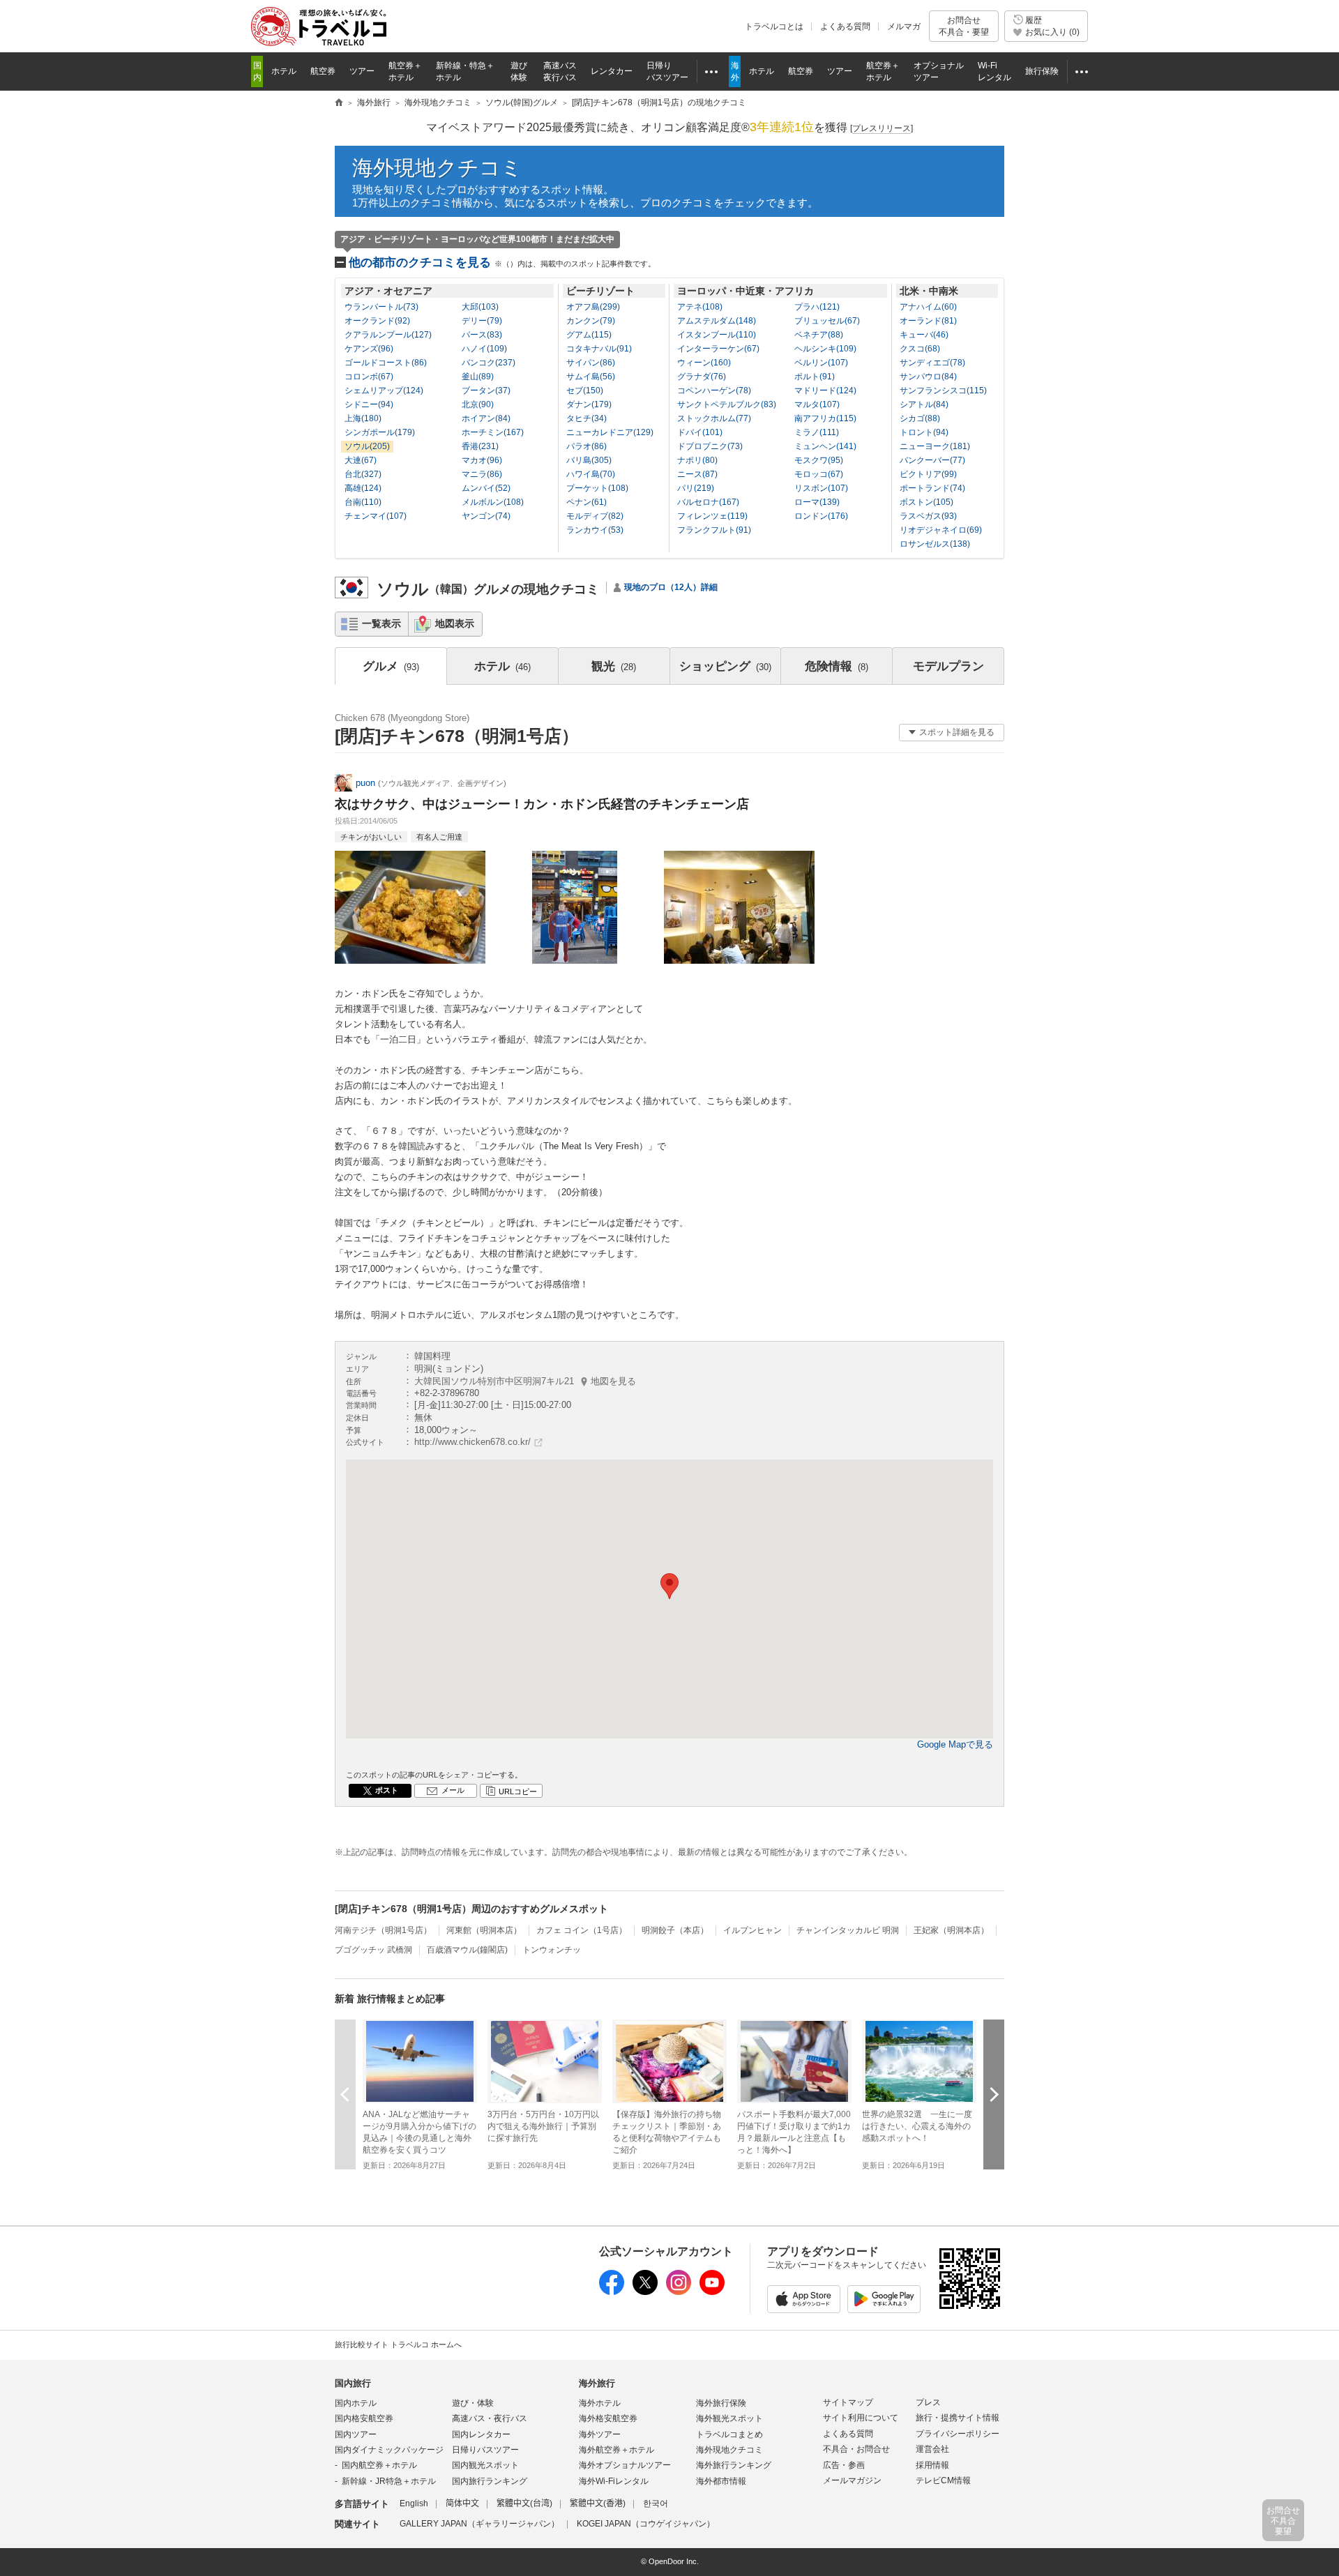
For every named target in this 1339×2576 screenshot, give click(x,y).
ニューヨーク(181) (935, 446)
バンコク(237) (489, 363)
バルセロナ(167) (708, 502)
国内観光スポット (485, 2465)
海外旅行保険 (721, 2403)
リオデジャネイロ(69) (941, 530)
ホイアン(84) (486, 418)
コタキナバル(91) (599, 349)
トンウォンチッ (552, 1950)
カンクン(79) (591, 321)
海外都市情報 (721, 2481)
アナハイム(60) (928, 307)
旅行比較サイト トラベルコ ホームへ (398, 2344)
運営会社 (932, 2449)
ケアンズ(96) (369, 349)
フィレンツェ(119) (712, 516)
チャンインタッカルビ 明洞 (848, 1930)
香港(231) (480, 446)
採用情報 (932, 2465)
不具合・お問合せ (856, 2449)
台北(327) (363, 474)
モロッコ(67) (819, 474)
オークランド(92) (377, 321)
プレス (928, 2402)
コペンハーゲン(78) (714, 391)
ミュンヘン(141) (825, 446)
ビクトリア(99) (928, 474)
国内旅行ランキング (490, 2481)
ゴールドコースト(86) (386, 363)
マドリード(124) (825, 391)
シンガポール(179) (380, 432)
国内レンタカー (481, 2434)
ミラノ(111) (817, 432)
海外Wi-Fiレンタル (614, 2481)
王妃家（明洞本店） (951, 1930)
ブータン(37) (486, 391)
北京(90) (478, 404)
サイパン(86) (591, 363)
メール (453, 1790)
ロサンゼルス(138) (935, 544)
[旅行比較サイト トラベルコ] (339, 103)
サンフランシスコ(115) (943, 391)
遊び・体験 (473, 2403)
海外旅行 (597, 2383)
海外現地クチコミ (437, 168)
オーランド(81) (928, 321)
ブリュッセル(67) (827, 321)
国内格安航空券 (364, 2418)
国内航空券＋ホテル (379, 2465)
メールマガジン (852, 2480)
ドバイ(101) (700, 432)
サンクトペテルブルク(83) (727, 404)
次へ (994, 2094)
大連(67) (361, 460)
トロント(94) (924, 432)
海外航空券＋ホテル (616, 2450)
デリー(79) (482, 321)
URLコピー (518, 1791)
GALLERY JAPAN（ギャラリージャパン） (479, 2524)
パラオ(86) (587, 446)
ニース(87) (697, 474)
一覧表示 (381, 623)
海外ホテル (600, 2403)
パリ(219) (696, 488)
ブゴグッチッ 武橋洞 (373, 1950)
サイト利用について (861, 2418)
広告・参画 (844, 2465)
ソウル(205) (367, 446)
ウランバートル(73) (381, 307)
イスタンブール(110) (717, 335)
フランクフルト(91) (714, 530)
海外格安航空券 (608, 2418)
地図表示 (455, 623)
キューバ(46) (924, 335)
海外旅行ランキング (734, 2465)
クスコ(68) (920, 349)
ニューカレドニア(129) (610, 432)
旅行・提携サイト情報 (958, 2418)
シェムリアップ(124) (384, 391)
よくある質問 (845, 26)
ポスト (387, 1790)
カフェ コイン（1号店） (582, 1930)
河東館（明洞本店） (484, 1930)
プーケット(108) (597, 488)
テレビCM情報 (943, 2480)
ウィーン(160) (704, 363)
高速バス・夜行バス (490, 2418)
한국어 (656, 2503)
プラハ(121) (817, 307)
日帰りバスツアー (485, 2450)
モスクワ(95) (819, 460)
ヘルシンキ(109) (825, 349)
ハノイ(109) (484, 349)
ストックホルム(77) (714, 418)
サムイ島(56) (591, 377)
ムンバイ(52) (486, 488)
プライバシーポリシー (958, 2434)
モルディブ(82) (595, 516)
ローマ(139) (817, 502)
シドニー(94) (369, 404)
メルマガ (904, 26)
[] (882, 128)
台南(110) (363, 502)
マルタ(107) (817, 404)
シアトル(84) (924, 404)
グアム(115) (589, 335)
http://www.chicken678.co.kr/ (472, 1442)
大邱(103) (480, 307)
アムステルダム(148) (717, 321)
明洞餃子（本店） (675, 1930)
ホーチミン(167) (493, 432)
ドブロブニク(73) (710, 446)
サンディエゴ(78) (932, 363)
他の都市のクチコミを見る (502, 263)
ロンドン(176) (821, 516)
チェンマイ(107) (376, 516)
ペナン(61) (587, 502)
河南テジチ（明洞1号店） (383, 1930)
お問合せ (964, 26)
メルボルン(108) (493, 502)
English (414, 2503)
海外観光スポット (729, 2418)
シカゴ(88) (920, 418)
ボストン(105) (926, 502)
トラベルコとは (774, 26)
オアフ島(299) (593, 307)
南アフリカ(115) (825, 418)
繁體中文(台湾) (524, 2503)
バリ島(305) (589, 460)
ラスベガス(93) (928, 516)
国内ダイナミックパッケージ (389, 2450)
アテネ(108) (700, 307)
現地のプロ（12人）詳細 (671, 587)
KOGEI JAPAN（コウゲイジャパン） (646, 2524)
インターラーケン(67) (718, 349)
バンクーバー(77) (932, 460)
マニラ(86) (482, 474)
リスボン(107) (821, 488)
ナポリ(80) (697, 460)
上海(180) (363, 418)
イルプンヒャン (752, 1930)
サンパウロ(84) (928, 377)
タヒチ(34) (587, 418)
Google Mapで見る (955, 1744)
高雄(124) (363, 488)
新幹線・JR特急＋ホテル (389, 2481)
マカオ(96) (482, 460)
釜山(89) (478, 377)
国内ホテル (356, 2403)
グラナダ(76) (702, 377)
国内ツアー (356, 2434)
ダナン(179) (589, 404)
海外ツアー (600, 2434)
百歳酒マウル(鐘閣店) (467, 1950)
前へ (345, 2094)
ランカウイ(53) (595, 530)
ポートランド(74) (932, 488)
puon (365, 783)
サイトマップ (848, 2402)
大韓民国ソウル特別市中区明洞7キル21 (525, 1381)
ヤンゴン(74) (486, 516)
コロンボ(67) (369, 377)
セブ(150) (585, 391)
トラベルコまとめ (729, 2434)
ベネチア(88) (819, 335)
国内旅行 (353, 2383)
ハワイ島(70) (591, 474)
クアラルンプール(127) (388, 335)
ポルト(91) (815, 377)
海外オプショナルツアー (625, 2465)
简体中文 (462, 2503)
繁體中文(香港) (598, 2503)
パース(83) (482, 335)
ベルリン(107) (821, 363)
